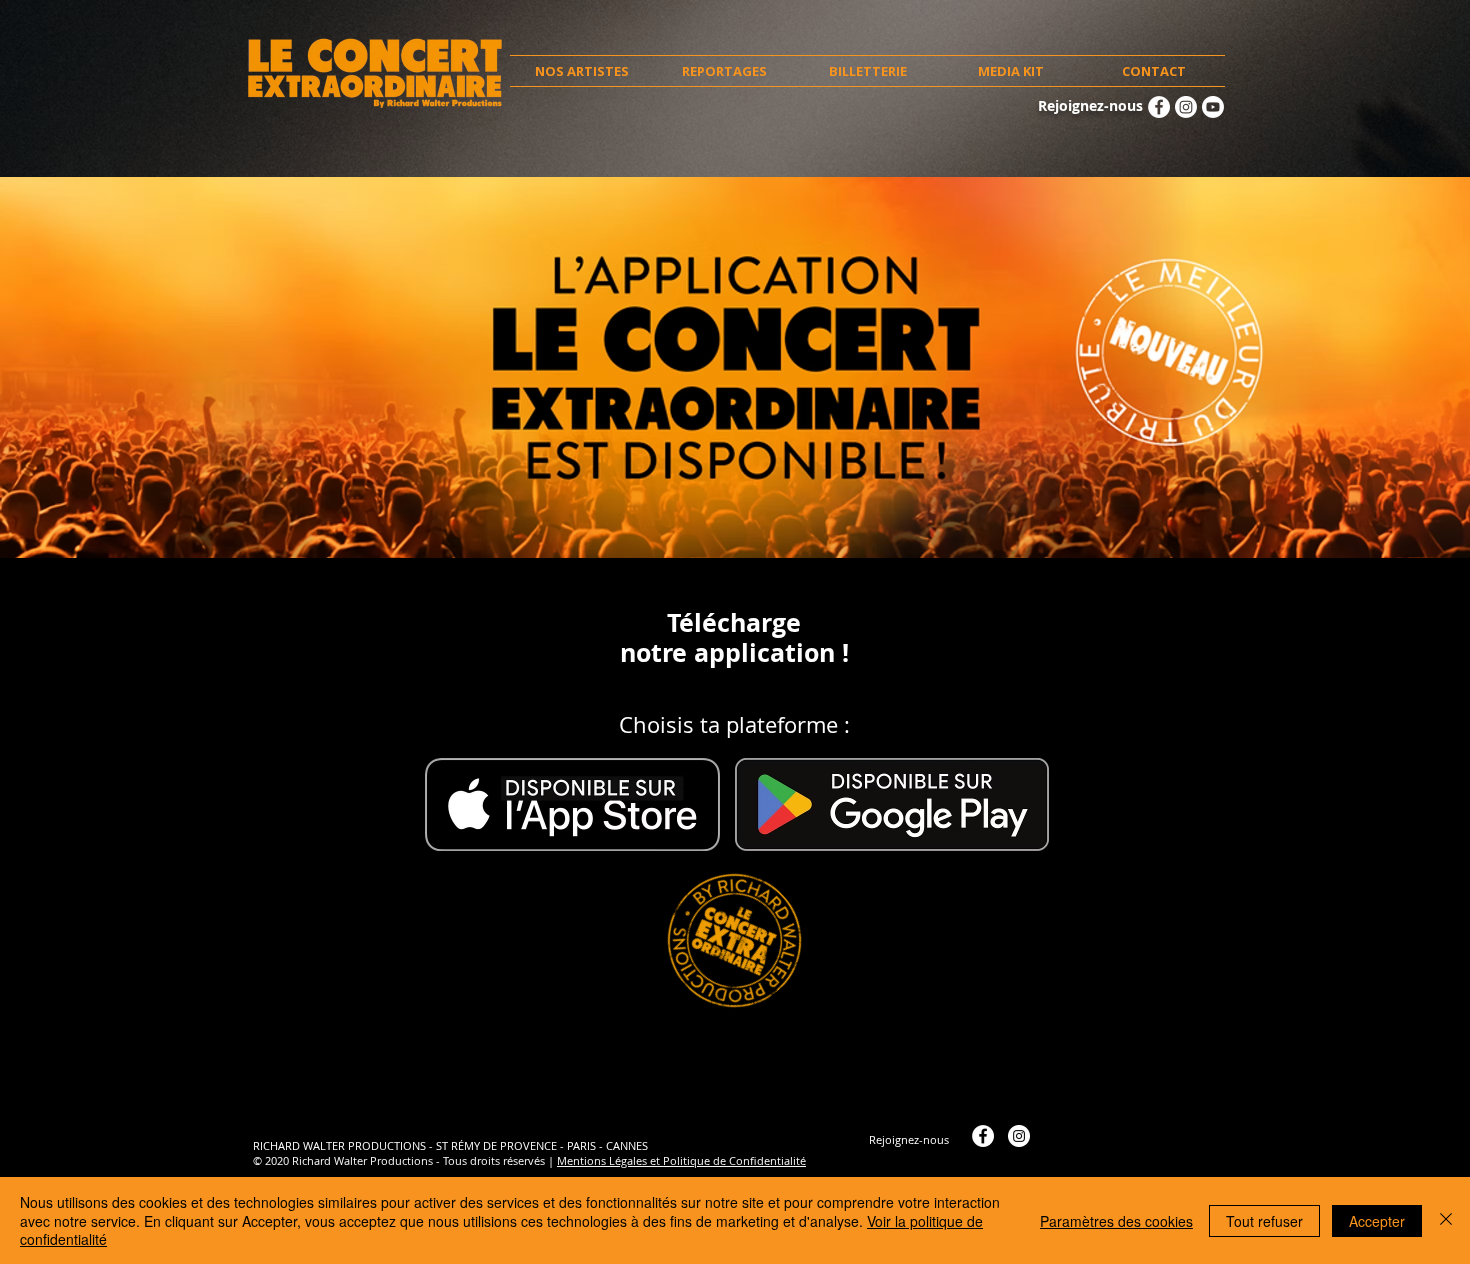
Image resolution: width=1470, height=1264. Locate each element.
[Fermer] (1446, 1220)
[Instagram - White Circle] (1019, 1136)
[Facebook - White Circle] (1159, 107)
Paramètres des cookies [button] (1116, 1221)
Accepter (1377, 1221)
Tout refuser (1264, 1221)
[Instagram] (1186, 107)
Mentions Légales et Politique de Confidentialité (681, 1160)
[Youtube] (1213, 107)
